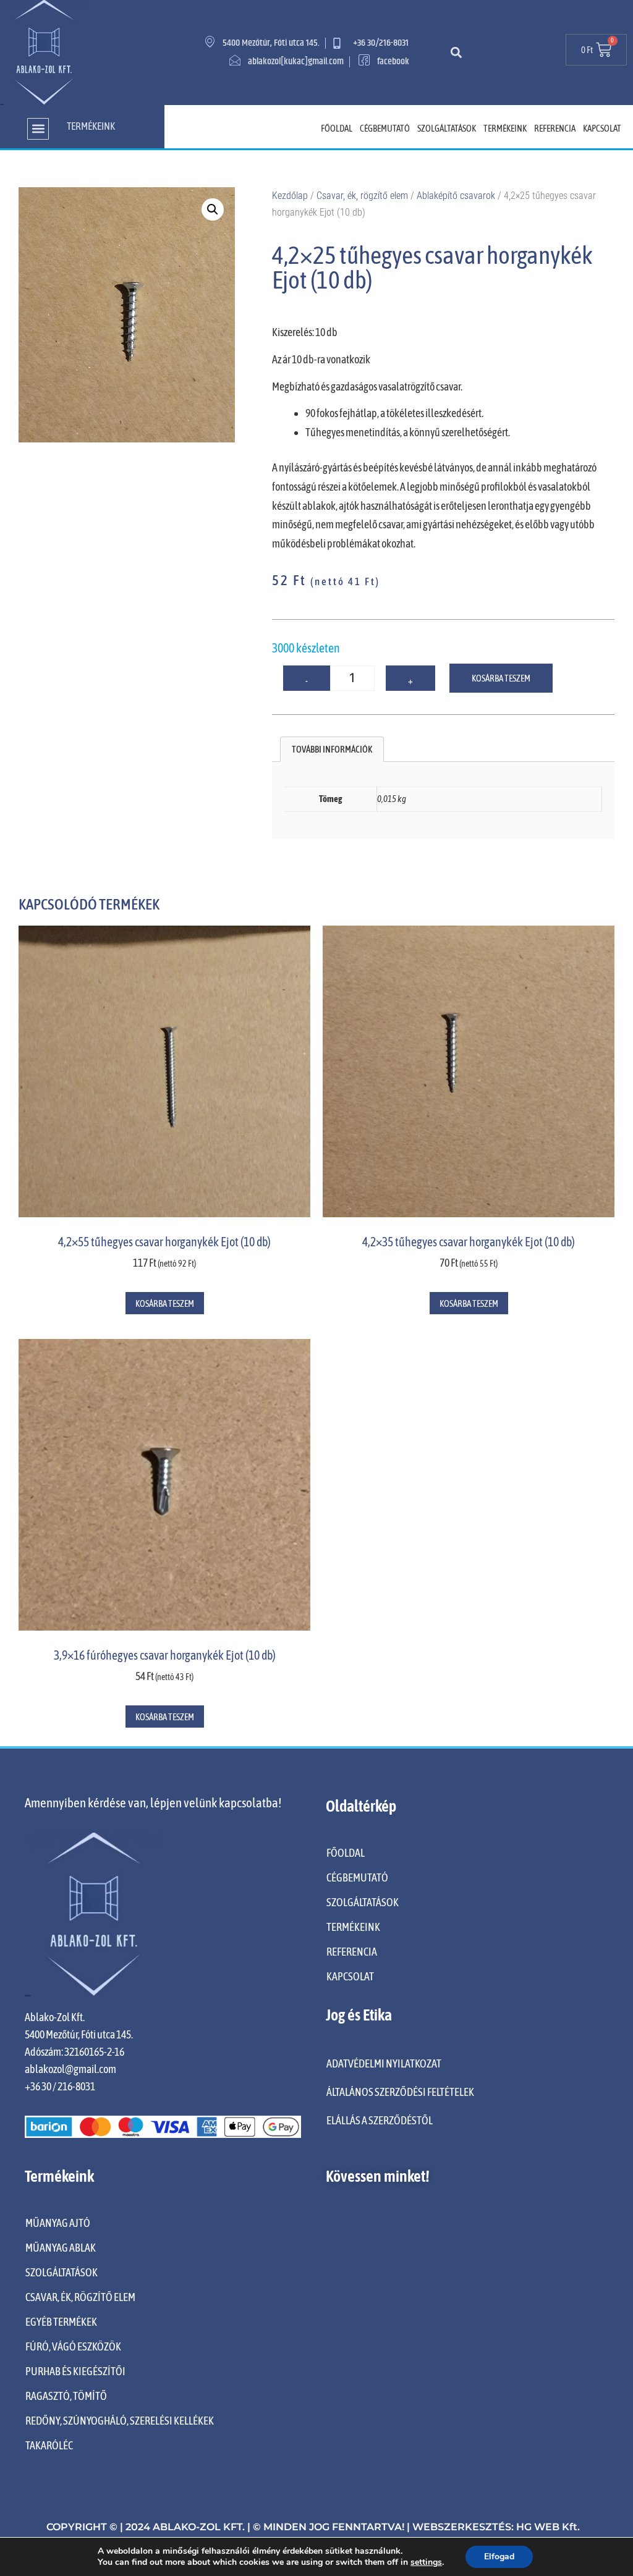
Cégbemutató (385, 128)
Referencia (555, 128)
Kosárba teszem (501, 678)
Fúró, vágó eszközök (73, 2346)
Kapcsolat (602, 128)
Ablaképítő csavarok (456, 196)
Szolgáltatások (447, 128)
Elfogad (499, 2557)
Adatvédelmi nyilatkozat (384, 2063)
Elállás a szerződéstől (380, 2120)
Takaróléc (49, 2445)
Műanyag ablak (61, 2248)
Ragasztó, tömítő (66, 2396)
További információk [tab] (332, 749)
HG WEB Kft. (548, 2527)
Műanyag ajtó (58, 2223)
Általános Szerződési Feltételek (400, 2092)
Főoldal (337, 128)
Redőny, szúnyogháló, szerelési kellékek (120, 2421)
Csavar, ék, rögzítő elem (362, 196)
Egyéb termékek (61, 2322)
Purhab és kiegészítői (75, 2371)
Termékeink (505, 128)
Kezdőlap (290, 196)
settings (426, 2562)
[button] (456, 52)
